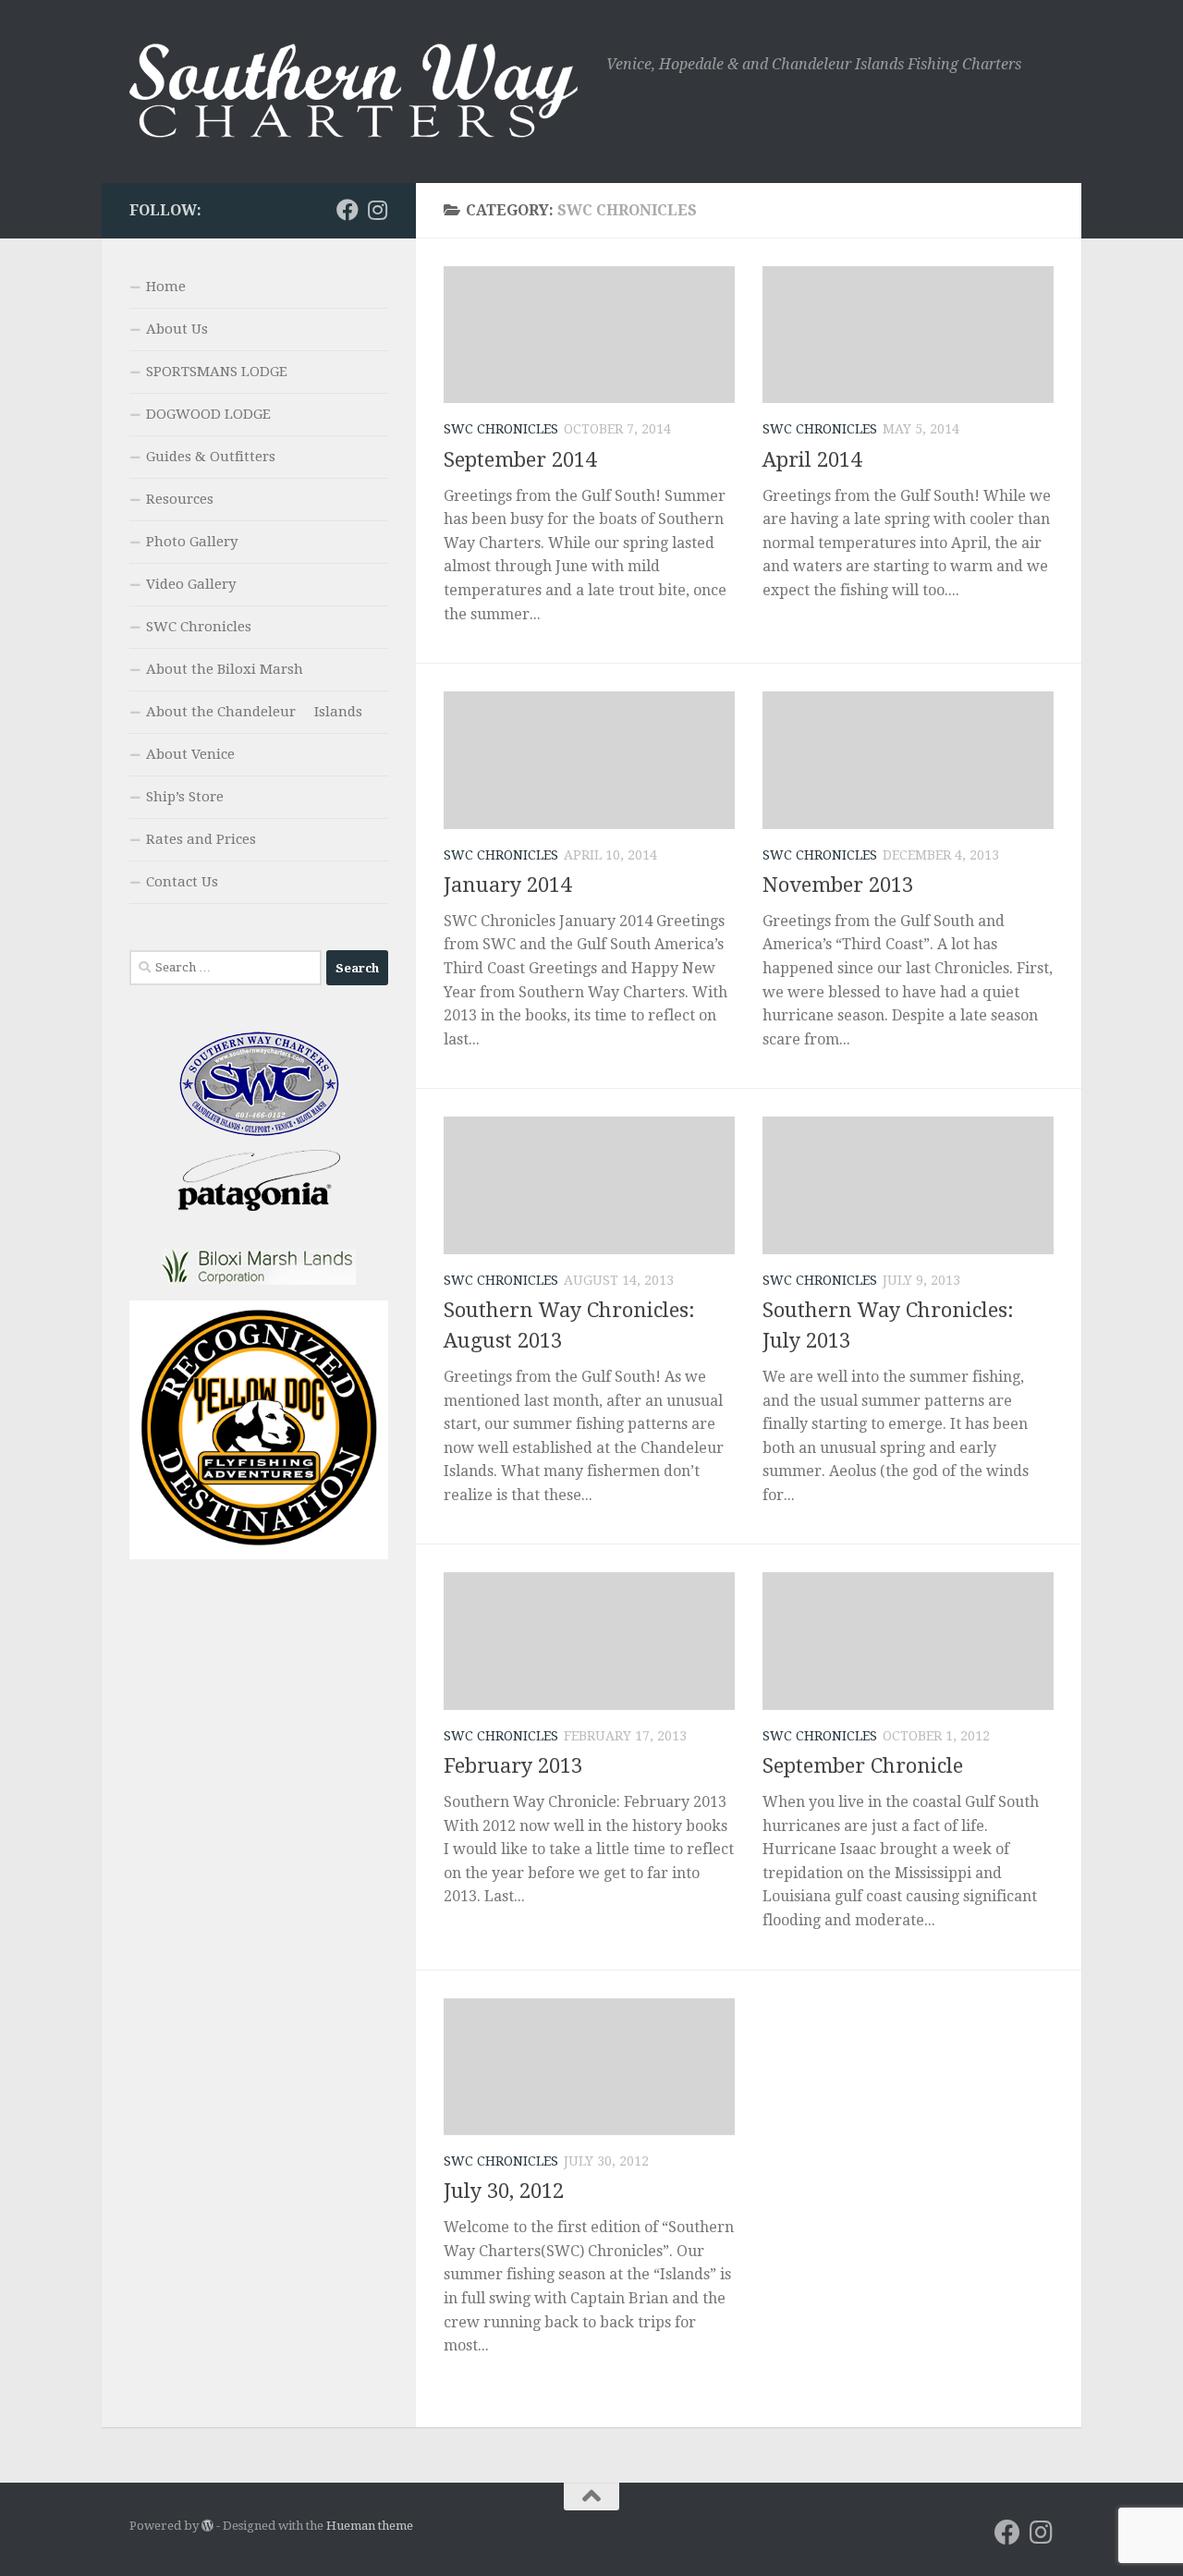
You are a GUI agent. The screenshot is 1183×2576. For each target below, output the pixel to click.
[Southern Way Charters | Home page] (359, 92)
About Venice (190, 754)
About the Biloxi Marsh (225, 669)
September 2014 (520, 460)
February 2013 (513, 1766)
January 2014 (507, 885)
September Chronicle (863, 1766)
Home (166, 287)
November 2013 (838, 885)
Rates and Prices (201, 839)
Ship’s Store (185, 797)
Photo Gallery (192, 542)
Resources (180, 499)
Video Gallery (191, 584)
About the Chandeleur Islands (254, 712)
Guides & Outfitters (211, 457)
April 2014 (812, 460)
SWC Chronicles (501, 429)
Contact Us (182, 882)
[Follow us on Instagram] (377, 210)
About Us (177, 329)
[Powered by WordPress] (207, 2526)
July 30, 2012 (504, 2191)
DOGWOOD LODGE (208, 414)
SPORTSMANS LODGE (217, 372)
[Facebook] (348, 210)
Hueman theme (370, 2526)
